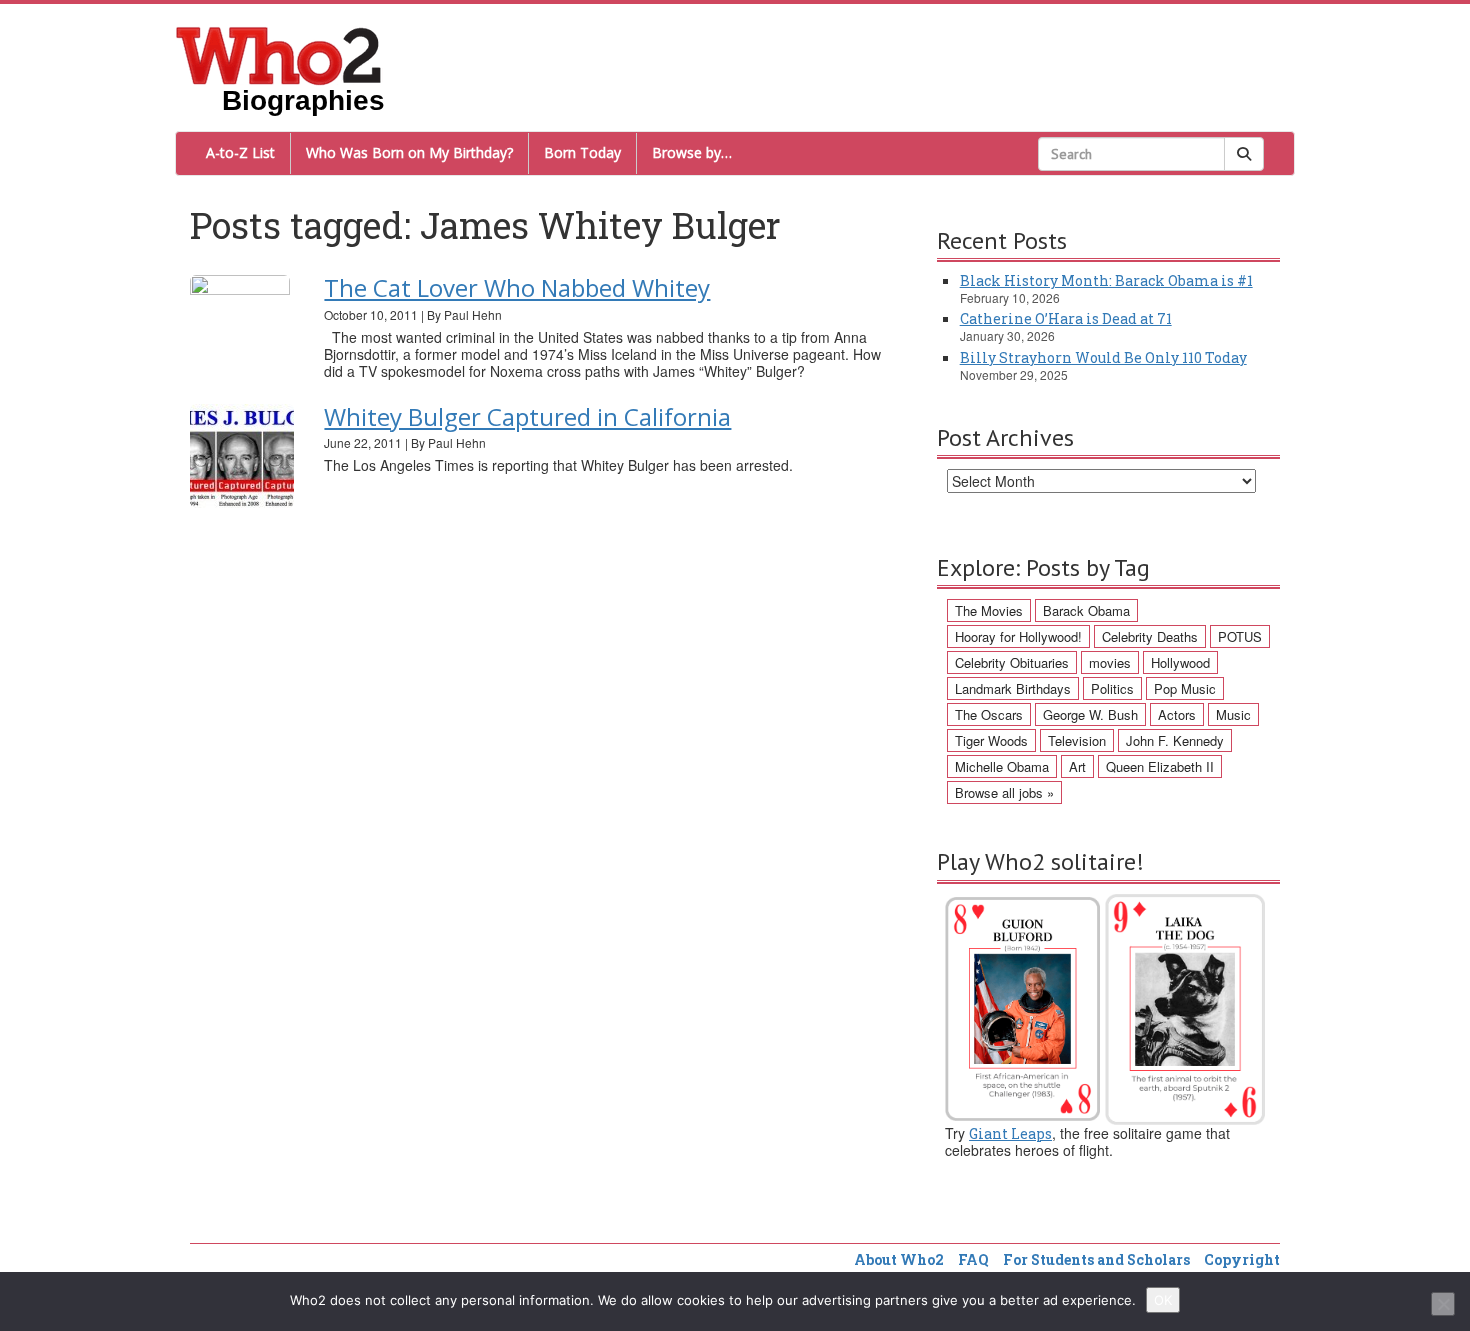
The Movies (989, 610)
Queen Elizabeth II (1160, 766)
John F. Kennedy (1175, 740)
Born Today (582, 152)
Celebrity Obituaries (1012, 662)
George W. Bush (1090, 714)
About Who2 (899, 1259)
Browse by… (692, 152)
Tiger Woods (991, 740)
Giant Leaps (1010, 1133)
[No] (1443, 1304)
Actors (1177, 714)
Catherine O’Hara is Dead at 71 (1066, 318)
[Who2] (279, 54)
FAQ (973, 1259)
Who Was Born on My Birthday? (409, 152)
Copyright (1242, 1259)
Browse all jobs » (1004, 792)
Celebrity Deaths (1150, 636)
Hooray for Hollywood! (1018, 636)
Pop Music (1185, 688)
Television (1077, 740)
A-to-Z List (240, 152)
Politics (1112, 688)
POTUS (1240, 636)
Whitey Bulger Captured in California (527, 416)
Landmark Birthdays (1013, 688)
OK (1163, 1300)
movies (1110, 662)
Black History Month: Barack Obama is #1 (1106, 280)
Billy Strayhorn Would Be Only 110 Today (1103, 357)
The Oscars (989, 714)
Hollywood (1180, 662)
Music (1233, 714)
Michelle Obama (1002, 766)
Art (1077, 766)
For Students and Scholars (1096, 1259)
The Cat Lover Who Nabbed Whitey (517, 287)
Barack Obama (1086, 610)
